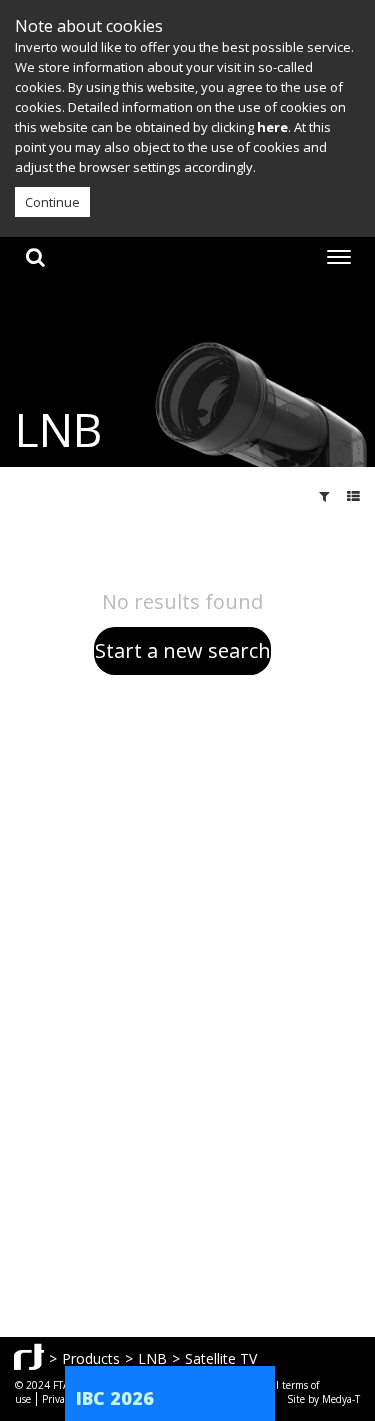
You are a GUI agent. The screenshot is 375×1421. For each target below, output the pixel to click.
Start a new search (183, 650)
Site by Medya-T (323, 1399)
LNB (152, 1358)
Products (91, 1358)
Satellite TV (221, 1358)
